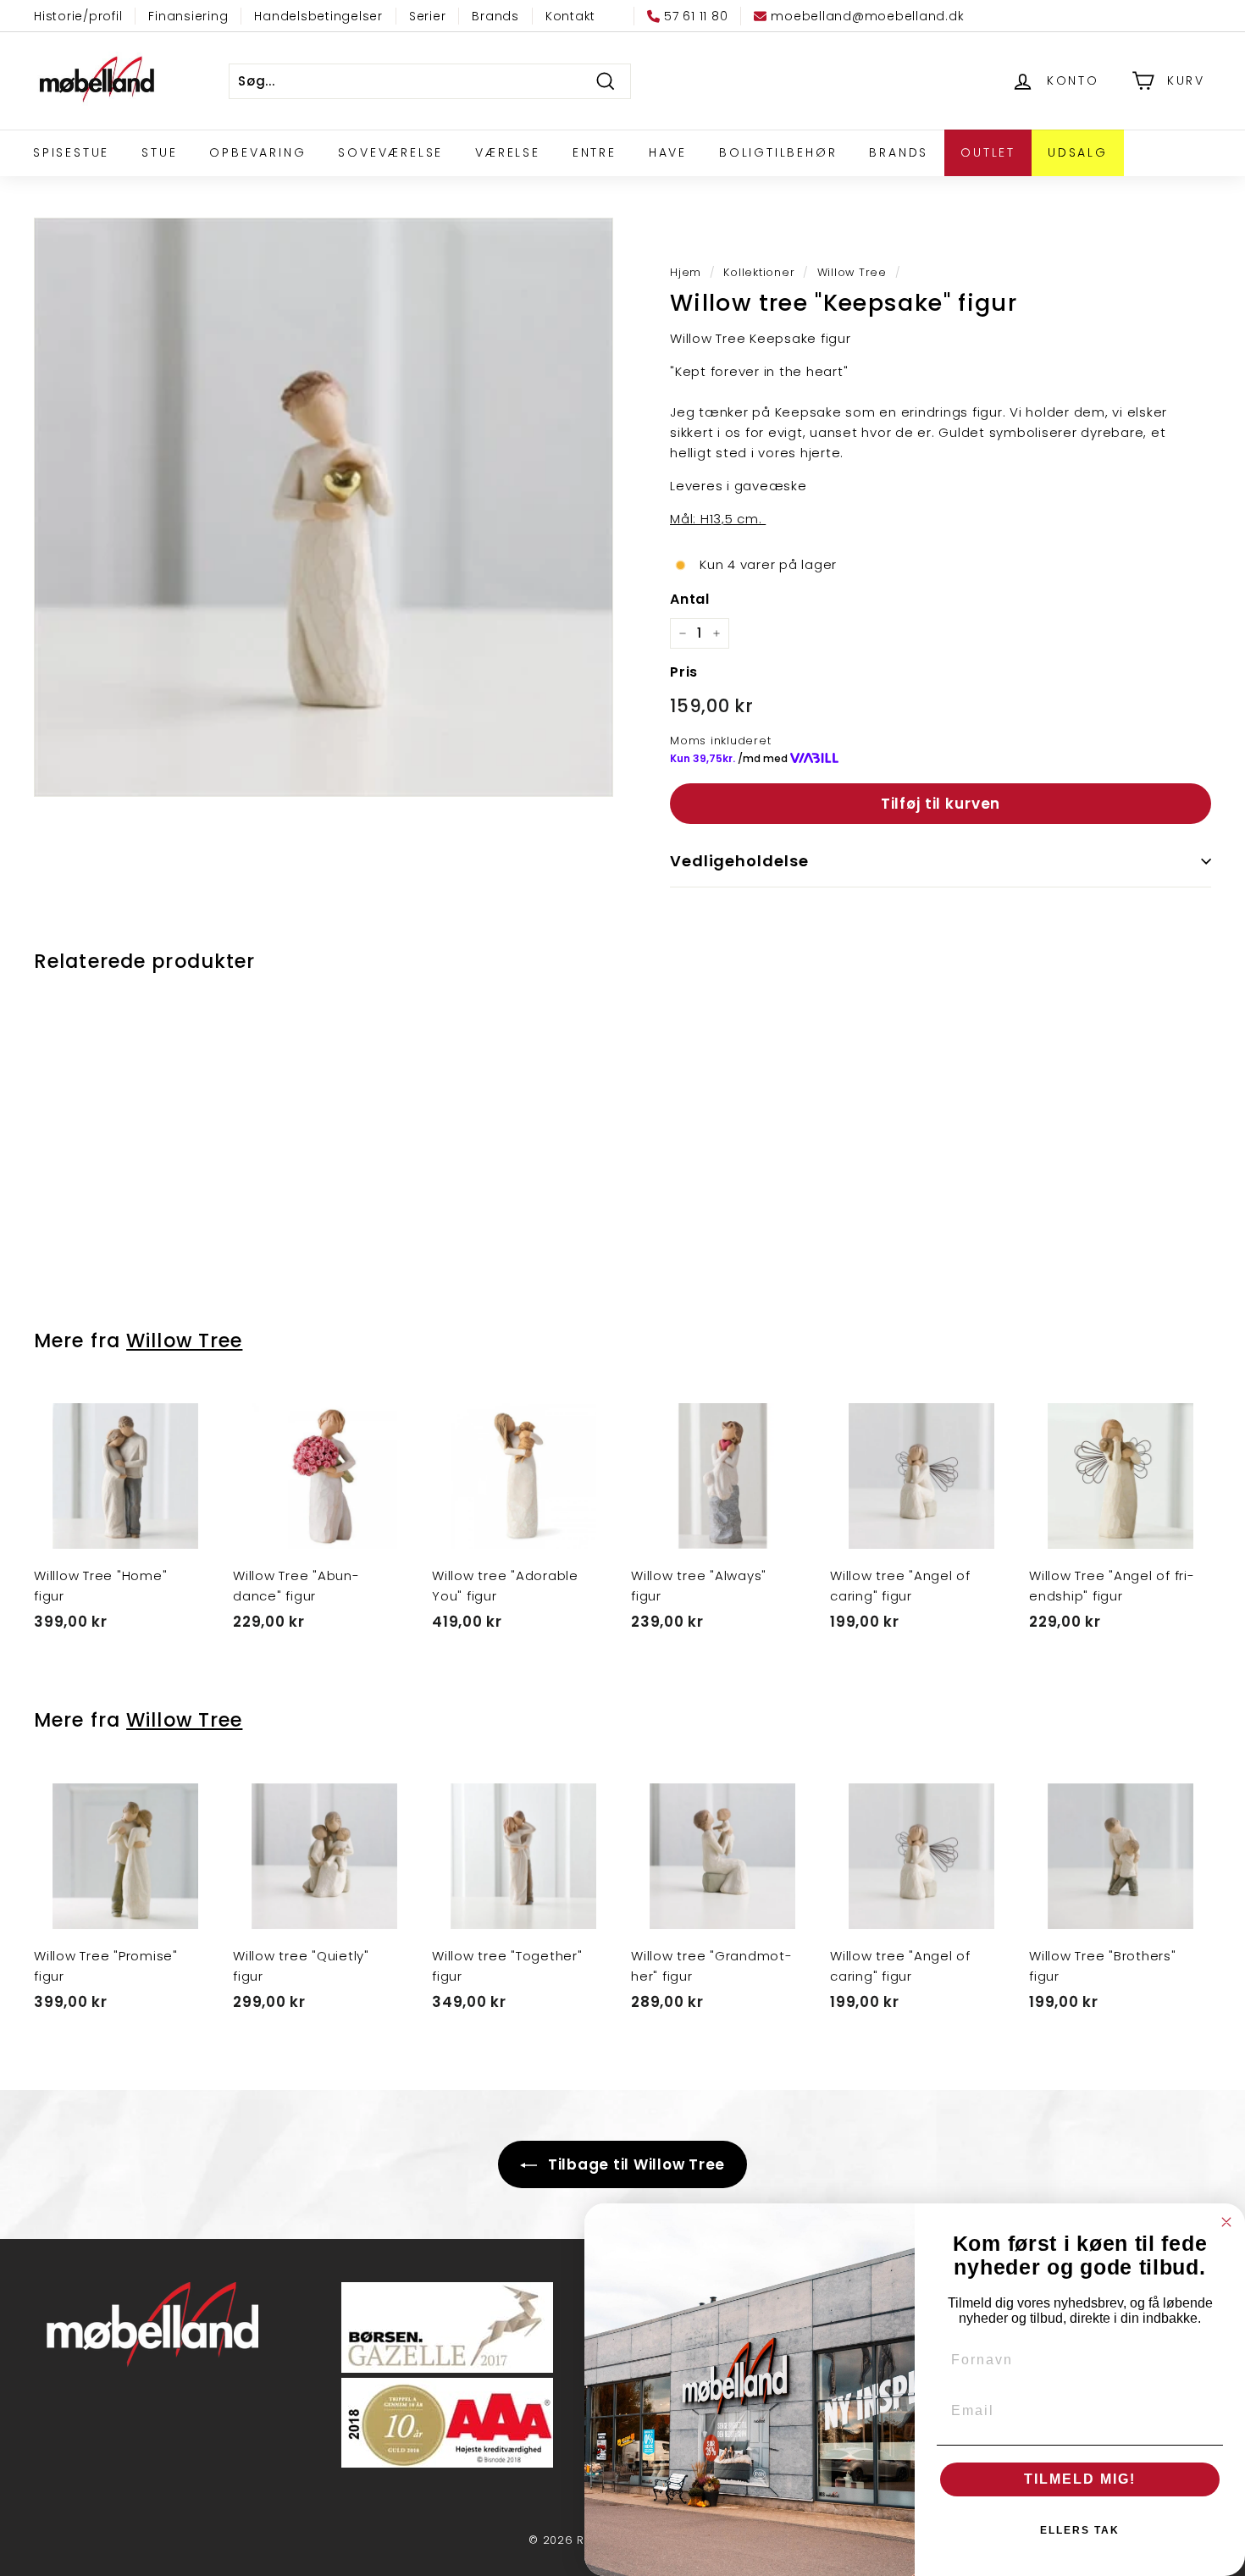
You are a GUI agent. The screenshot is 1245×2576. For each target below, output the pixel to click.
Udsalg (1078, 152)
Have (668, 152)
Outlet (988, 152)
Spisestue (71, 152)
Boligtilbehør (778, 152)
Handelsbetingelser (318, 16)
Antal (690, 599)
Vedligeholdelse (739, 861)
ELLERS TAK (1080, 2530)
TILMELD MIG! (1080, 2479)
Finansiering (188, 16)
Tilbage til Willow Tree (634, 2164)
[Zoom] (324, 507)
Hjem (686, 272)
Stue (159, 152)
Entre (595, 152)
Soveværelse (390, 152)
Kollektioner (759, 272)
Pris (684, 672)
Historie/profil (78, 16)
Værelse (508, 152)
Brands (495, 16)
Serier (428, 16)
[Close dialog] (1226, 2222)
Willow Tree (852, 272)
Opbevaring (257, 152)
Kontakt (570, 16)
